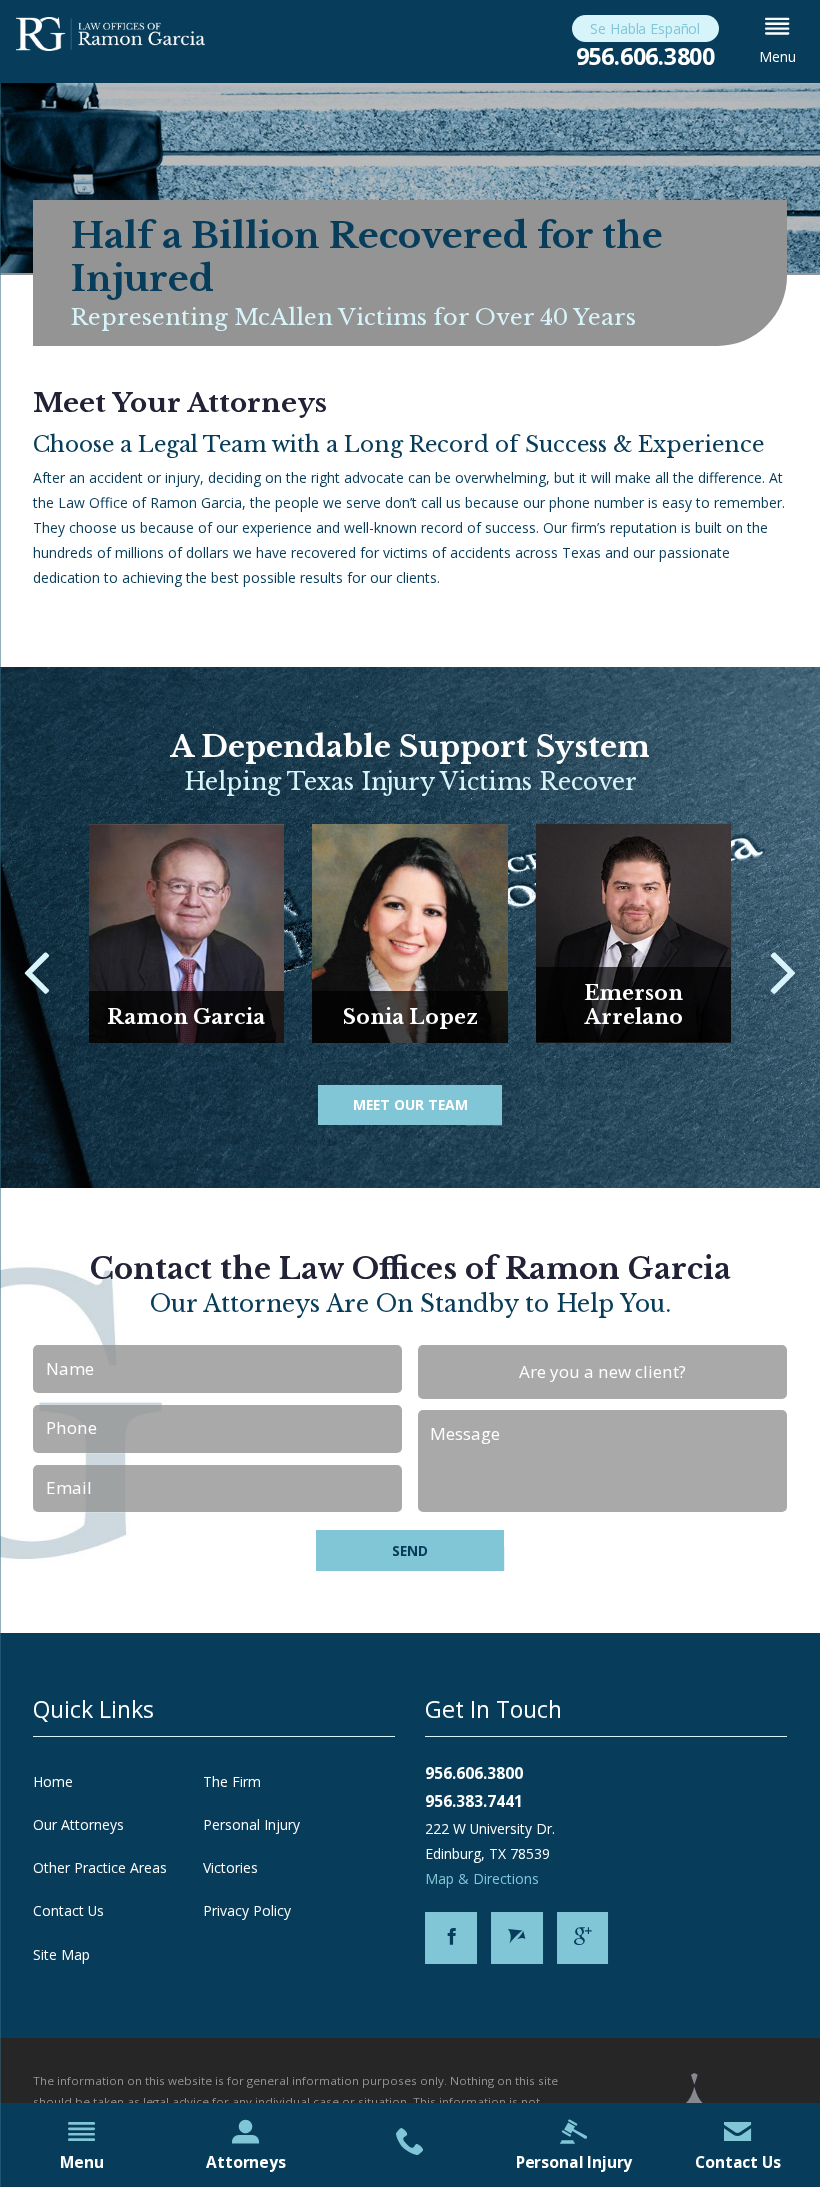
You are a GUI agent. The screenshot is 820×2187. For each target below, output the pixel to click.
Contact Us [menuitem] (737, 2162)
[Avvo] (517, 1938)
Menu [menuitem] (81, 2162)
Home (53, 1781)
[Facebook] (451, 1938)
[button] (777, 41)
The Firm (232, 1781)
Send (410, 1550)
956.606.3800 (645, 56)
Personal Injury (251, 1824)
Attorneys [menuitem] (246, 2162)
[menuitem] (410, 2145)
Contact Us (68, 1910)
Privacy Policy (247, 1910)
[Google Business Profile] (583, 1938)
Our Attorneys (78, 1824)
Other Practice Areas (100, 1867)
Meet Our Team (410, 1104)
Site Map (61, 1954)
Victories (230, 1867)
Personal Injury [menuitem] (574, 2162)
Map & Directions (482, 1878)
